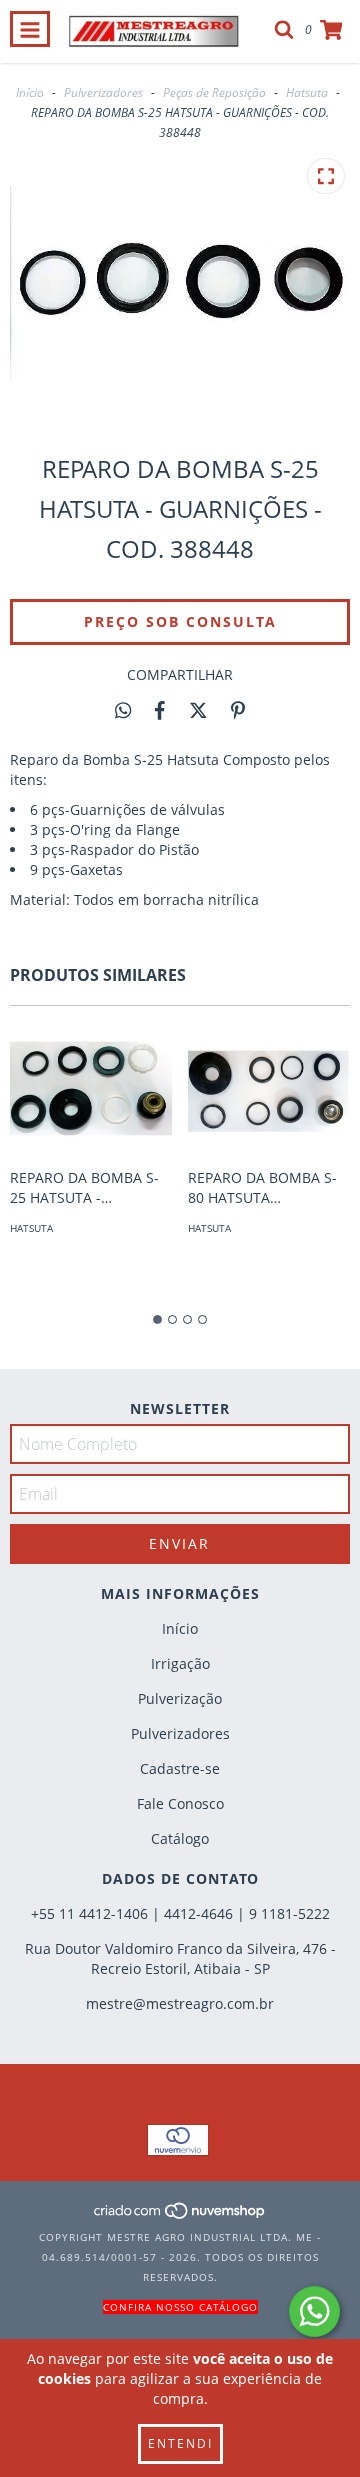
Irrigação (180, 1663)
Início (30, 92)
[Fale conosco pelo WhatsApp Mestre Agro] (314, 2311)
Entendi (180, 2443)
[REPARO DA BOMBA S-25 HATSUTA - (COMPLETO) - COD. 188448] (91, 1092)
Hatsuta (307, 92)
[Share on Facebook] (160, 710)
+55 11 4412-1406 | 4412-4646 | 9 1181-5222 (180, 1913)
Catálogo (180, 1838)
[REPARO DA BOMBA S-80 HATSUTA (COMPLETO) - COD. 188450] (269, 1092)
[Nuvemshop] (180, 2217)
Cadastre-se (180, 1768)
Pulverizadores (103, 92)
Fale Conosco (180, 1803)
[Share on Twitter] (198, 710)
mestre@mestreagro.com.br (180, 2003)
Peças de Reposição (214, 92)
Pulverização (180, 1698)
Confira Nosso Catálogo (180, 2307)
